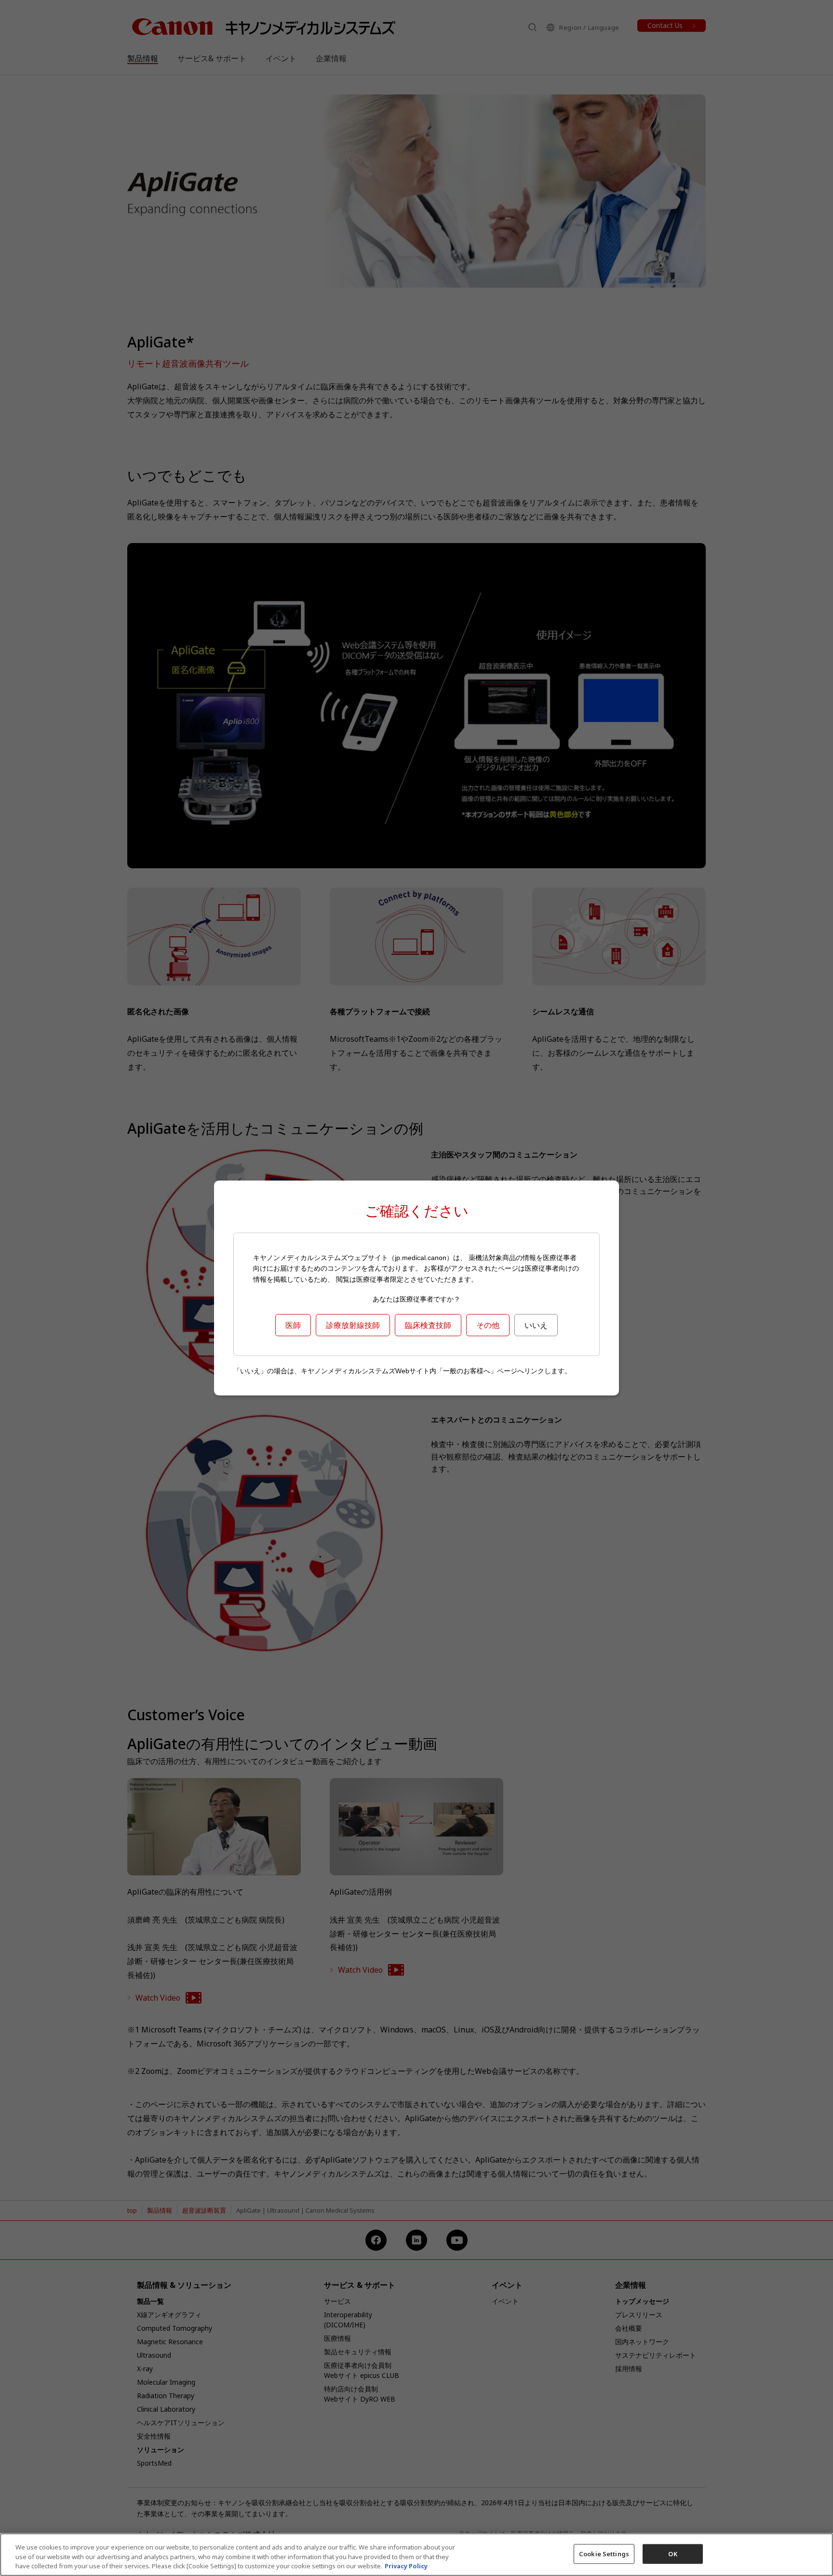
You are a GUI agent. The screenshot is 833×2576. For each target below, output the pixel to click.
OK (672, 2553)
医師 (293, 1325)
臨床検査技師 (428, 1325)
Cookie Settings (604, 2553)
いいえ (536, 1325)
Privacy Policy (406, 2566)
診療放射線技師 (353, 1325)
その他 (488, 1325)
